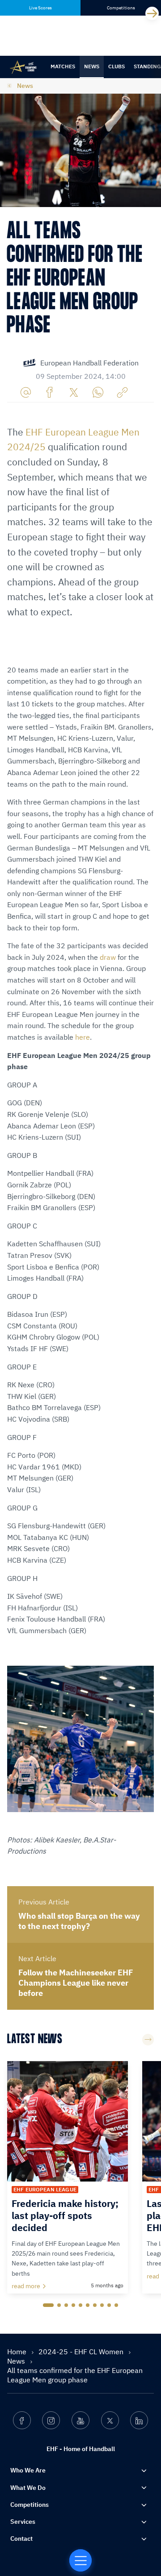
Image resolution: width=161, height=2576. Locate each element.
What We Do (28, 2488)
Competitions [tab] (121, 8)
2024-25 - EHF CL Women (82, 2352)
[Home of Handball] (80, 2560)
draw (109, 957)
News (92, 66)
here (83, 1037)
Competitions (30, 2505)
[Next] (152, 13)
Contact (21, 2539)
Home (18, 2352)
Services (23, 2522)
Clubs (117, 66)
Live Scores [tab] (40, 8)
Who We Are (28, 2470)
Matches (63, 66)
